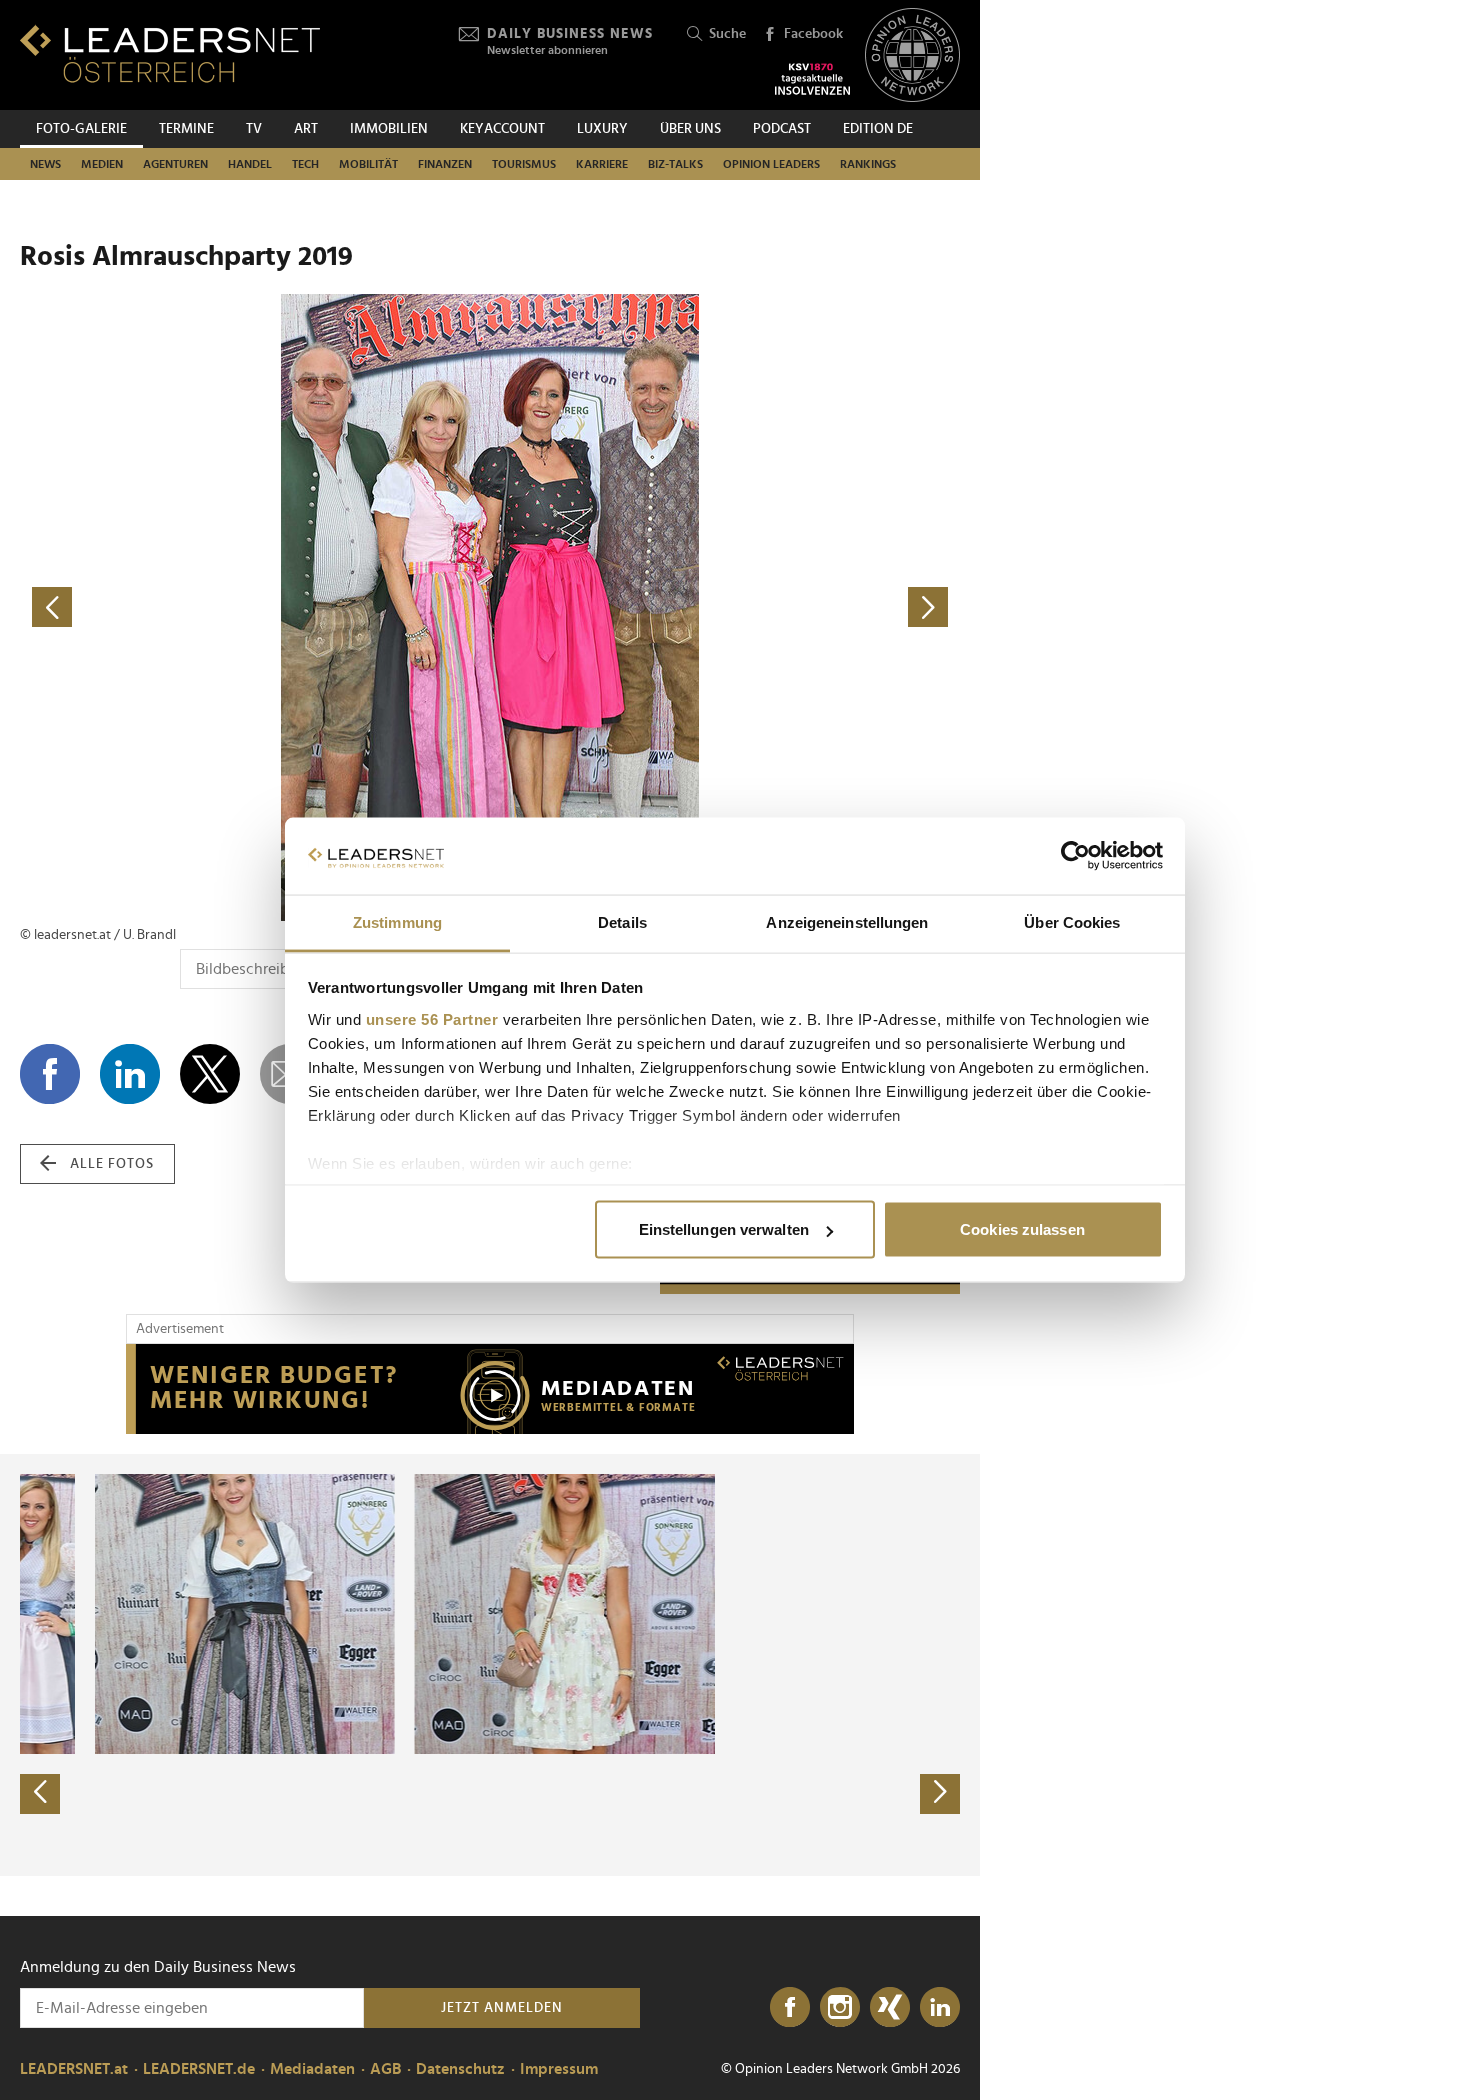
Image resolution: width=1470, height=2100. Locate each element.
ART (306, 129)
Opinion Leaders (771, 164)
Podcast (782, 129)
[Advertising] (490, 1389)
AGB (385, 2069)
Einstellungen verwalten (724, 1229)
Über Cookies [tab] (1072, 921)
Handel (250, 164)
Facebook (813, 34)
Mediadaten (312, 2069)
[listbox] (490, 1665)
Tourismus (524, 164)
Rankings (868, 164)
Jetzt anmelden (502, 2008)
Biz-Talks (675, 164)
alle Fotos (112, 1164)
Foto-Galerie (81, 129)
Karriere (602, 164)
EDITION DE (878, 129)
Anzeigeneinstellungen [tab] (847, 921)
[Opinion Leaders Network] (912, 55)
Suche (727, 34)
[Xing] (890, 2008)
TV (254, 129)
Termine (186, 129)
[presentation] (40, 1794)
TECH (305, 164)
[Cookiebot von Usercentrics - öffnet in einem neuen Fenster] (1075, 856)
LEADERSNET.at (74, 2069)
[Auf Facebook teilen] (50, 1074)
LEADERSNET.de (199, 2069)
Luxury (602, 129)
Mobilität (368, 164)
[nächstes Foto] (725, 607)
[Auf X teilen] (210, 1074)
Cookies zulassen (1022, 1229)
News (45, 164)
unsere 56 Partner (432, 1018)
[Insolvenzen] (812, 79)
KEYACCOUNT (502, 129)
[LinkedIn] (940, 2008)
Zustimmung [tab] (397, 921)
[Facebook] (790, 2008)
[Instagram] (840, 2008)
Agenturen (175, 164)
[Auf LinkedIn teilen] (130, 1074)
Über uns (690, 129)
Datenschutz (460, 2069)
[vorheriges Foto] (255, 607)
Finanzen (445, 164)
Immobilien (389, 129)
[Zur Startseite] (170, 53)
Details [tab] (622, 921)
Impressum (559, 2069)
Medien (102, 164)
